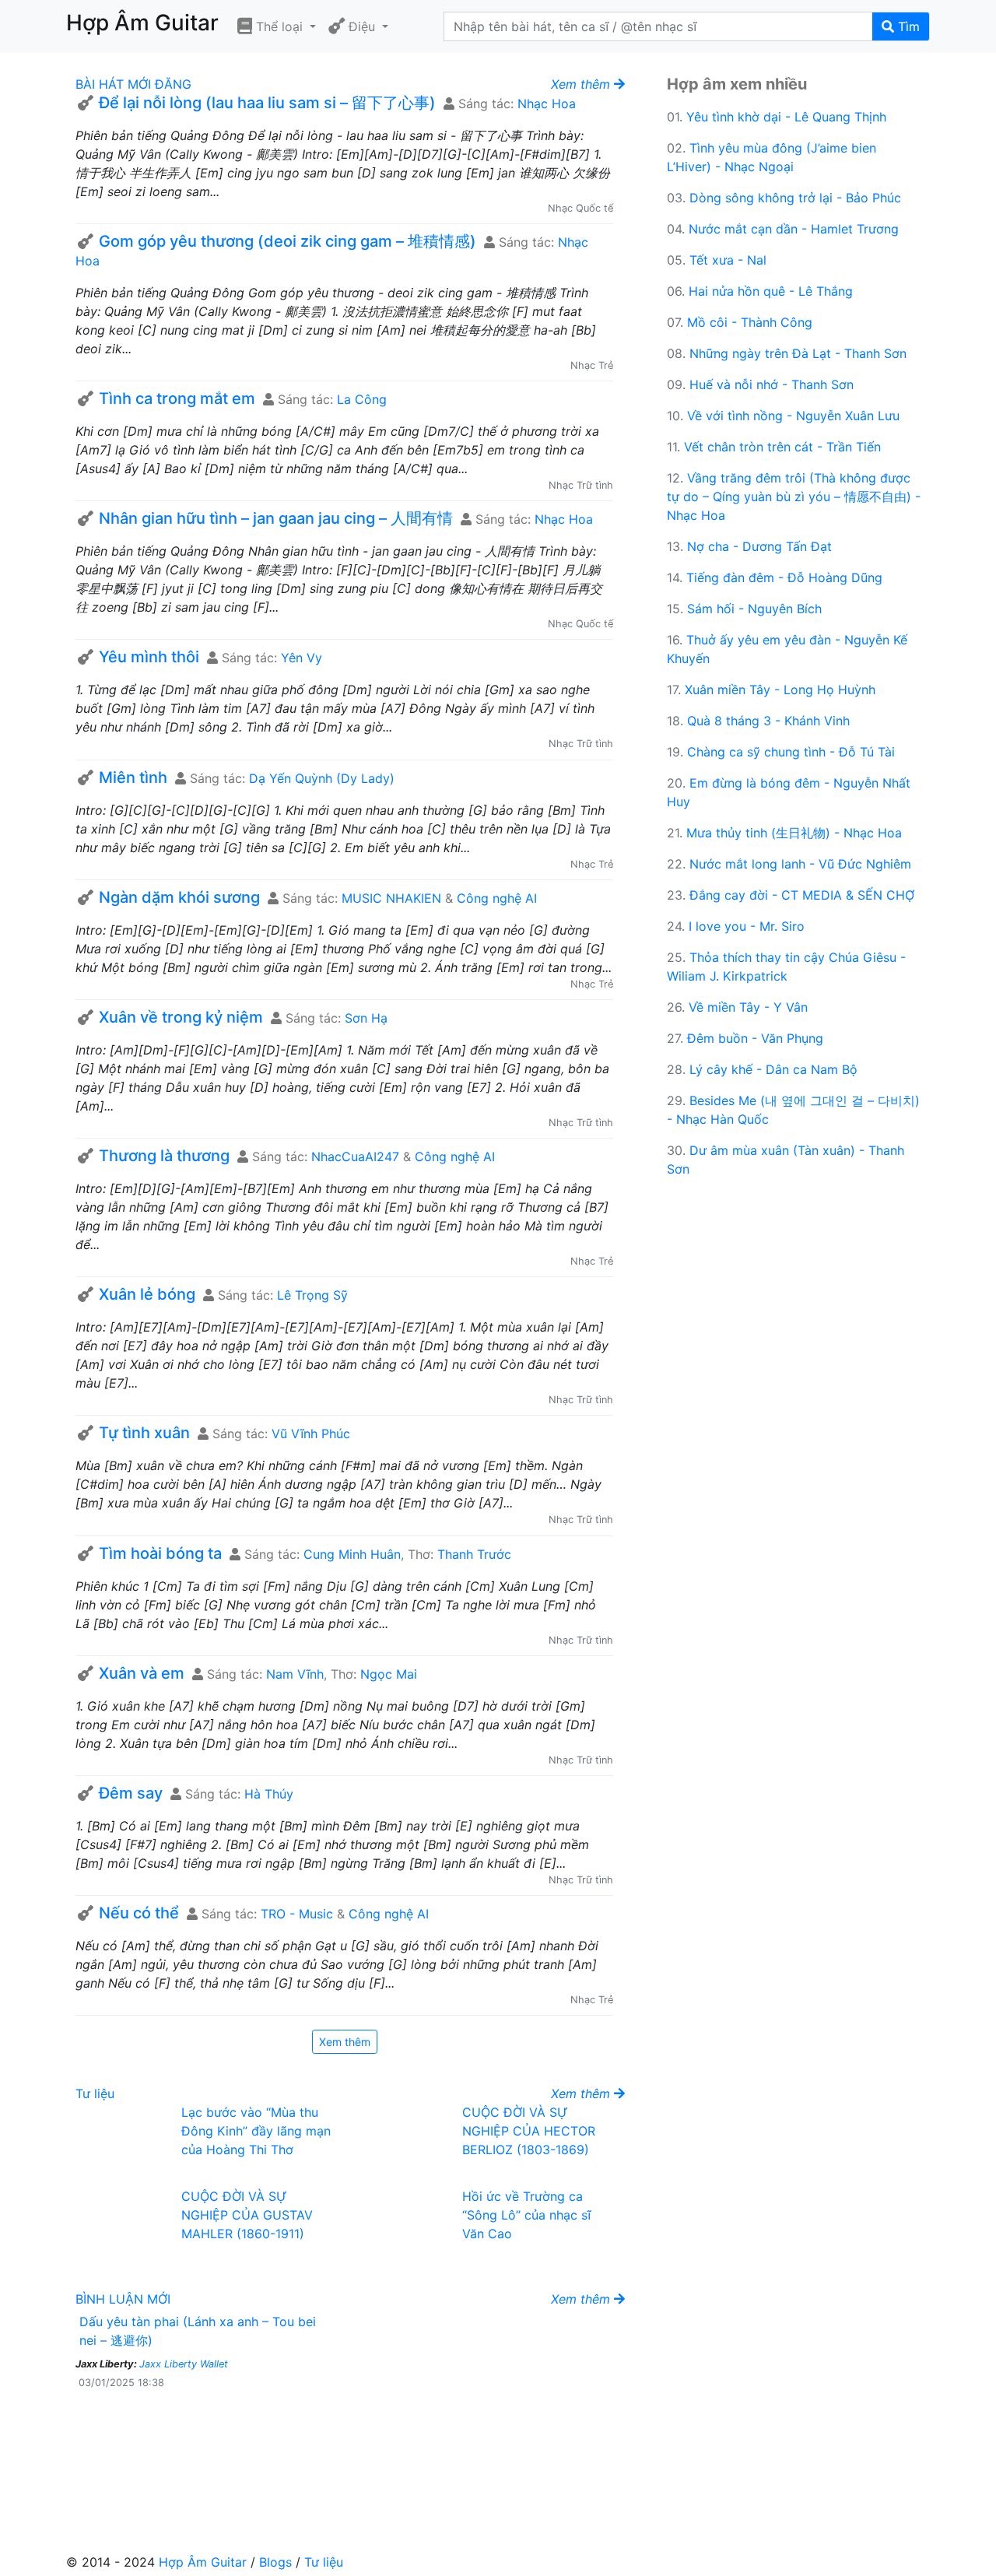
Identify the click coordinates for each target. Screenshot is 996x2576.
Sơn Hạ (366, 1018)
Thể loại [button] (279, 26)
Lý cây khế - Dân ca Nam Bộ (773, 1069)
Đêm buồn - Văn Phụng (755, 1038)
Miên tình (133, 777)
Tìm (907, 26)
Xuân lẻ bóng (147, 1294)
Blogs (275, 2562)
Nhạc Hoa (547, 104)
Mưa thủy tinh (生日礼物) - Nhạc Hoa (794, 833)
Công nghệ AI (497, 898)
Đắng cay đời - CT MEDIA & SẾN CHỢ (802, 895)
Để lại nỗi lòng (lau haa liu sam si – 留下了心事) (267, 103)
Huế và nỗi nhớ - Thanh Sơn (772, 384)
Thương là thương (164, 1156)
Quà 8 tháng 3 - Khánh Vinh (768, 721)
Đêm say (131, 1793)
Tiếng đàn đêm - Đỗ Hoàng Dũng (784, 577)
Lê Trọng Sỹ (312, 1295)
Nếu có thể (139, 1913)
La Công (362, 399)
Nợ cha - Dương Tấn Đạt (759, 546)
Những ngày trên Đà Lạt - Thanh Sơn (798, 353)
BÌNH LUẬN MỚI (123, 2299)
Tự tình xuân (144, 1433)
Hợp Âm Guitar (203, 2562)
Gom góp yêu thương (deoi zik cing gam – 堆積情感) (288, 241)
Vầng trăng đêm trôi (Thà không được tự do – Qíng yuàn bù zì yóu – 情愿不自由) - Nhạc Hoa (794, 497)
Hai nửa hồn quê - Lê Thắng (771, 291)
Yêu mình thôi (149, 657)
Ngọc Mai (389, 1674)
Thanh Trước (474, 1554)
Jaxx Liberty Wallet (184, 2364)
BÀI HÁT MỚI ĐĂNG (133, 84)
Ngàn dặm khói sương (179, 897)
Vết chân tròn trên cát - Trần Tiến (782, 447)
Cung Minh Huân (352, 1554)
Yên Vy (302, 658)
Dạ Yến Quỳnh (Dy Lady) (322, 778)
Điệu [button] (362, 26)
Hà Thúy (269, 1794)
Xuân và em (142, 1673)
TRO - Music (297, 1914)
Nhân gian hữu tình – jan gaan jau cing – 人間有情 (276, 518)
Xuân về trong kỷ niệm (181, 1017)
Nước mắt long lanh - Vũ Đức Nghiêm (800, 864)
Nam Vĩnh (295, 1674)
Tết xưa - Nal (728, 260)
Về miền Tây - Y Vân (748, 1007)
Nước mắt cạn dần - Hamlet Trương (794, 229)
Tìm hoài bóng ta (160, 1553)
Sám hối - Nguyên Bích (754, 609)
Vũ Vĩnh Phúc (311, 1434)
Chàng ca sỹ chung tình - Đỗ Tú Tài (791, 752)
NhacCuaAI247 (355, 1156)
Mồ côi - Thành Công (750, 322)
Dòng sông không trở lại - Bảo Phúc (795, 198)
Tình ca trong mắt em (177, 398)
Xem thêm (345, 2042)
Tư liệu (95, 2093)
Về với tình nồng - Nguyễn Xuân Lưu (793, 416)
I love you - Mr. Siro (747, 926)
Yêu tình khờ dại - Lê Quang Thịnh (786, 117)
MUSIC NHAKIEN (391, 898)
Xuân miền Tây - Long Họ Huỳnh (780, 690)
